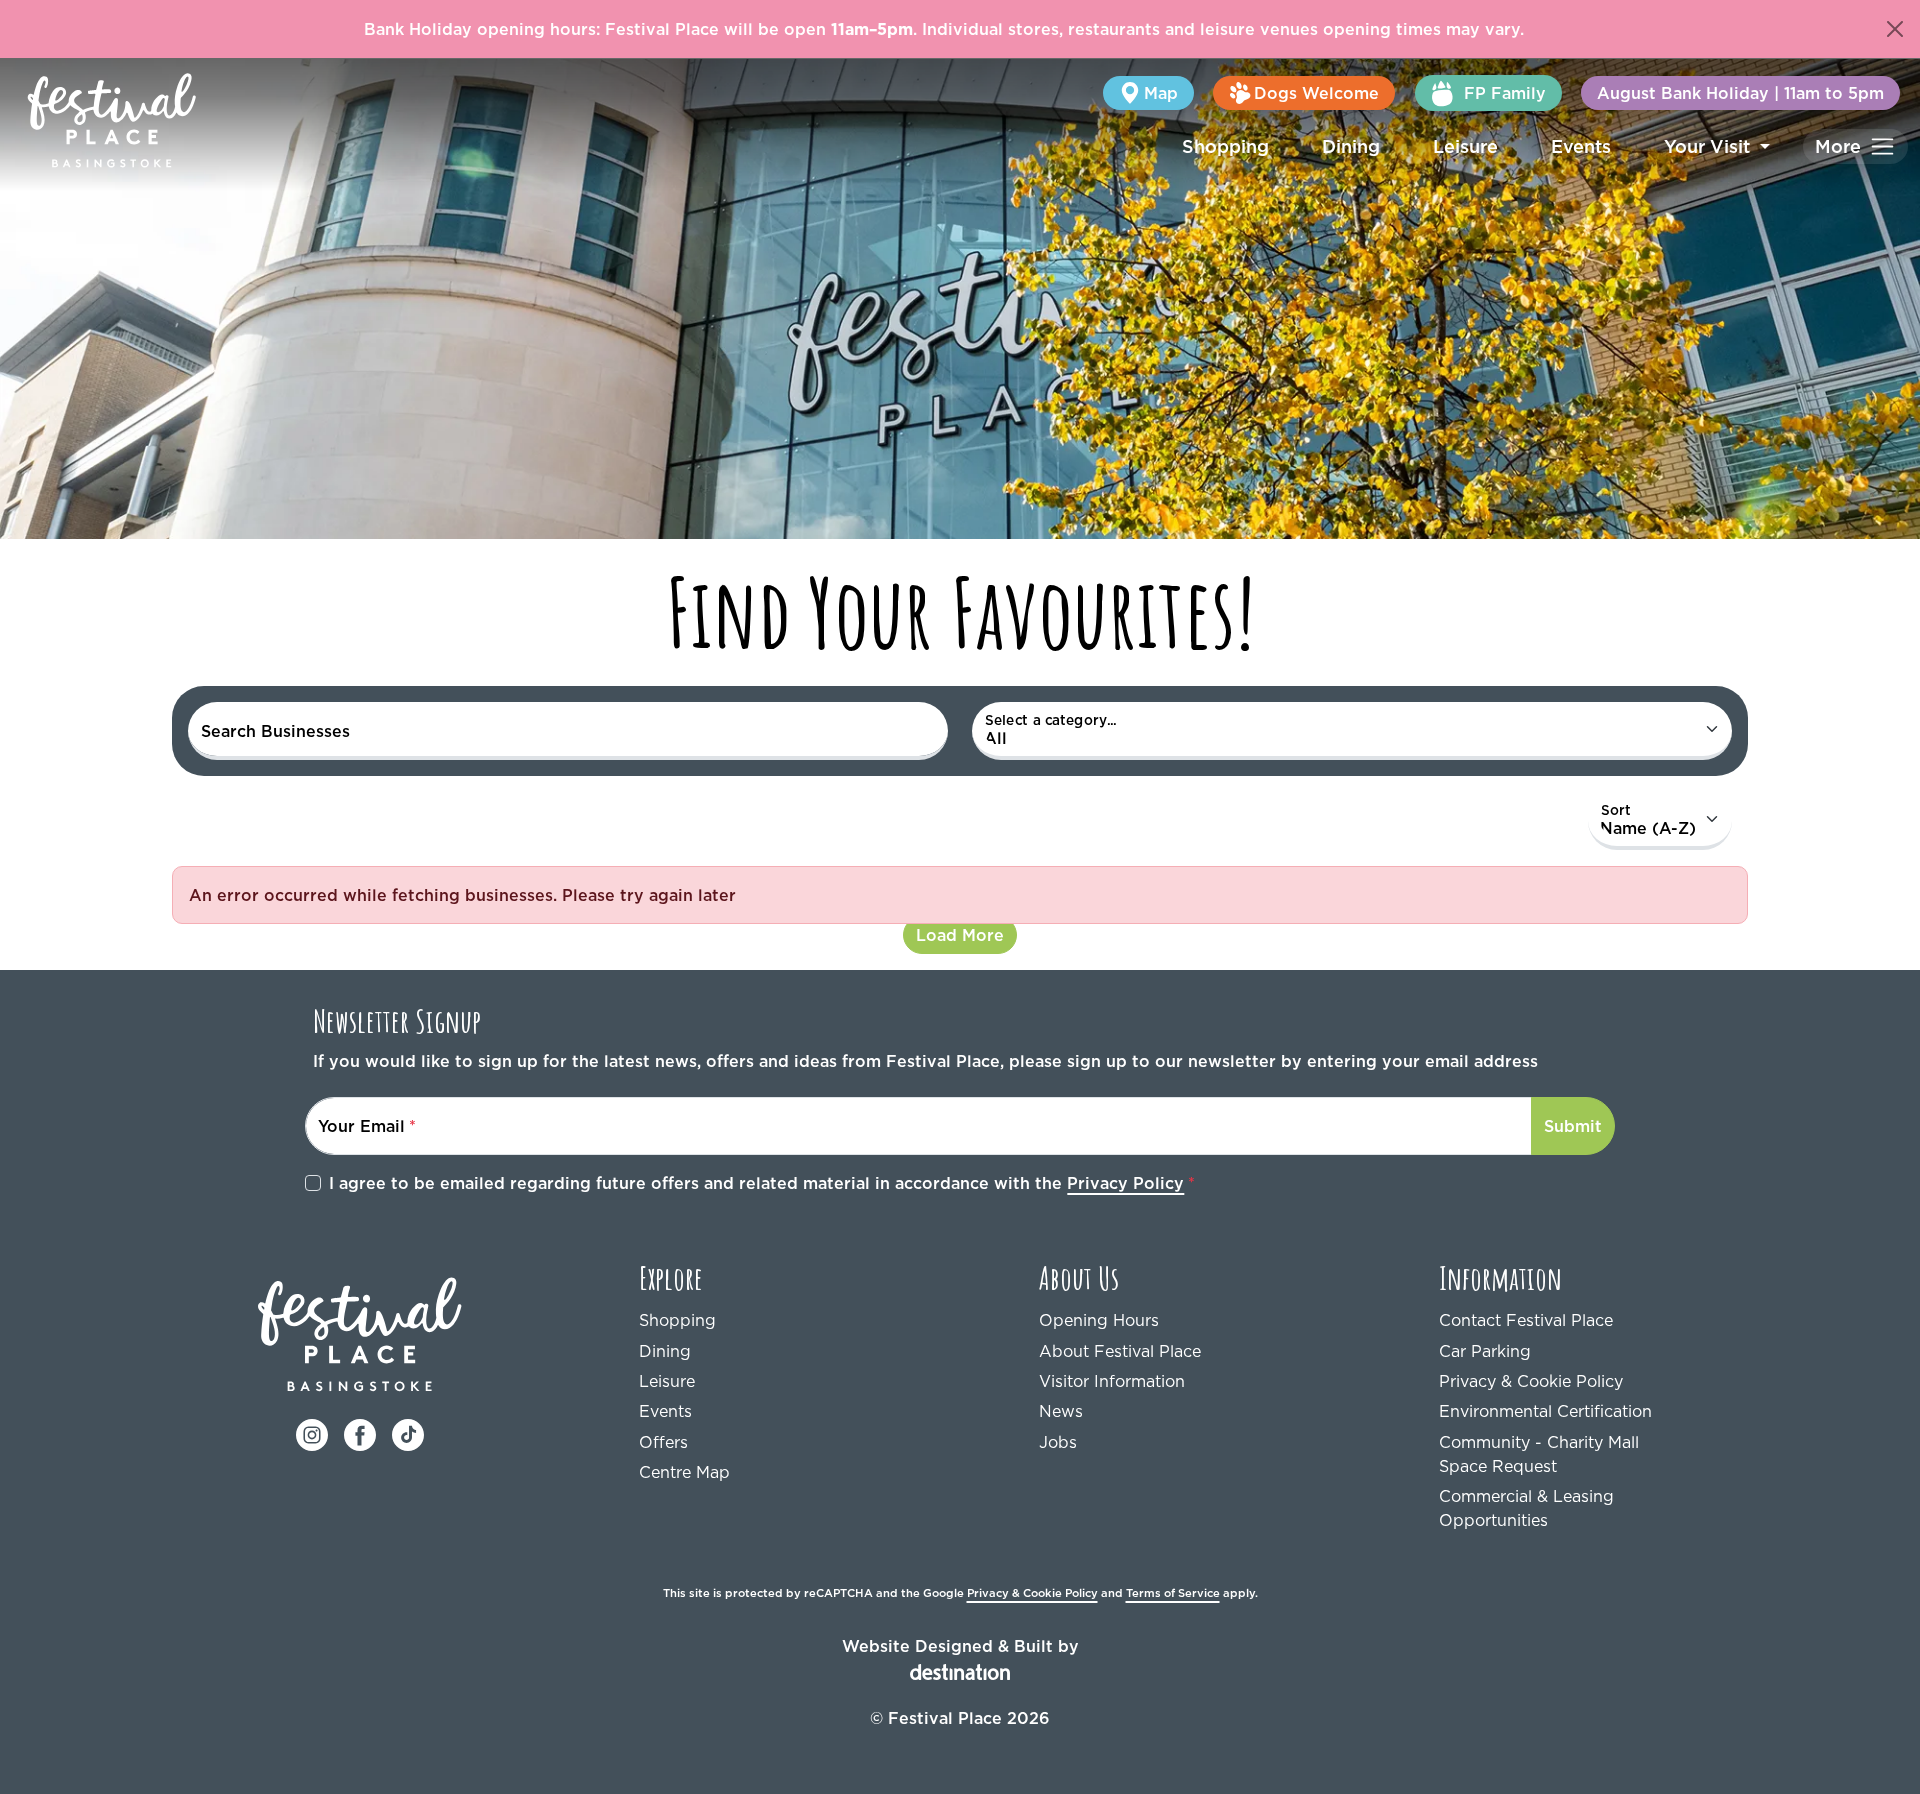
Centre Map (684, 1472)
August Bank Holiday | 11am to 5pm (1740, 93)
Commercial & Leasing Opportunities (1526, 1508)
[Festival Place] (360, 1332)
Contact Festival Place (1526, 1320)
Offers (663, 1442)
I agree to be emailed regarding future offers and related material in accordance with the (756, 1183)
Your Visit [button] (1709, 146)
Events (1581, 146)
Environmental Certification (1545, 1411)
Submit (1573, 1126)
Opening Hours (1099, 1320)
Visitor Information (1112, 1381)
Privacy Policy (1125, 1183)
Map (1161, 93)
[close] (1895, 29)
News (1061, 1411)
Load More (960, 935)
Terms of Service (1173, 1593)
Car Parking (1485, 1351)
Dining (1351, 146)
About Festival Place (1120, 1351)
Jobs (1058, 1442)
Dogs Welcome (1316, 93)
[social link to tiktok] (408, 1433)
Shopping (1225, 146)
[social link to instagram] (312, 1433)
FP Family (1505, 93)
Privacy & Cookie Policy (1531, 1381)
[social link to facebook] (360, 1433)
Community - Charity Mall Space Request (1539, 1454)
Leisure (1465, 146)
